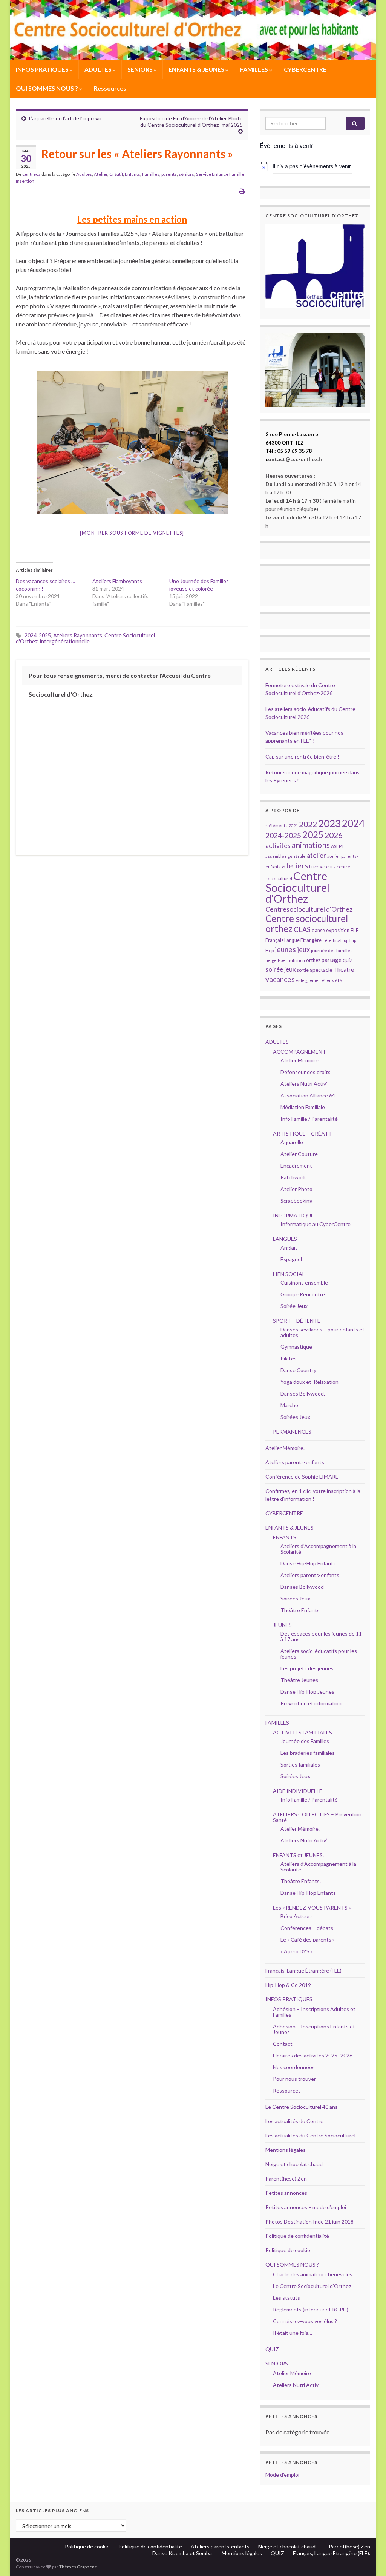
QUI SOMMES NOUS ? (47, 88)
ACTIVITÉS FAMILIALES (303, 1732)
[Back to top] (369, 2559)
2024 (353, 823)
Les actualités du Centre (294, 2121)
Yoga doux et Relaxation (309, 1382)
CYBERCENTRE (305, 69)
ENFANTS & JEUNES (197, 69)
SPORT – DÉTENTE (297, 1321)
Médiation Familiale (303, 1107)
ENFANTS (285, 1537)
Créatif (116, 174)
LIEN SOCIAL (289, 1274)
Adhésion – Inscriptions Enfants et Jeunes (314, 2029)
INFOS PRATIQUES (43, 69)
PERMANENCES (292, 1432)
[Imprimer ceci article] (242, 191)
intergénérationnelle (65, 641)
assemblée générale (286, 856)
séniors (186, 174)
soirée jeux (280, 969)
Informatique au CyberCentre (316, 1224)
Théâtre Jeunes (299, 1680)
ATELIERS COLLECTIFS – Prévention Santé (317, 1817)
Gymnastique (296, 1347)
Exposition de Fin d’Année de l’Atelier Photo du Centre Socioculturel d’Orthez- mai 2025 (191, 122)
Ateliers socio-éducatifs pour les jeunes (319, 1654)
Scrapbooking (296, 1201)
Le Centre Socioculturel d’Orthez (312, 2286)
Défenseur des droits (306, 1072)
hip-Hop (341, 940)
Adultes (84, 174)
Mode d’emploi (282, 2475)
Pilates (289, 1358)
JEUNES (282, 1625)
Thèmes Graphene (78, 2567)
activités (278, 846)
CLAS (302, 929)
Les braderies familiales (308, 1753)
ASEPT (338, 846)
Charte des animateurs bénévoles (313, 2274)
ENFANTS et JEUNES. (298, 1855)
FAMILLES (255, 69)
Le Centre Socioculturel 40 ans (302, 2107)
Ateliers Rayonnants (78, 635)
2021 (293, 826)
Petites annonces (286, 2193)
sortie (303, 970)
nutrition (296, 960)
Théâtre (344, 969)
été (339, 980)
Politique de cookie (288, 2250)
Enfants (132, 174)
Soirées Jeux (295, 1417)
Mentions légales (286, 2150)
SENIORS (141, 69)
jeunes (285, 949)
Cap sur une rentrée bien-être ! (302, 756)
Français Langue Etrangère (293, 940)
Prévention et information (311, 1703)
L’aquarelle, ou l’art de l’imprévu (65, 118)
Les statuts (286, 2298)
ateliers (295, 865)
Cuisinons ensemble (304, 1283)
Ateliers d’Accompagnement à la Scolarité (318, 1549)
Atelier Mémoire (299, 1060)
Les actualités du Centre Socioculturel (310, 2135)
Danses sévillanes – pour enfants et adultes (322, 1332)
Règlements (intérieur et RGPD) (311, 2309)
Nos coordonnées (294, 2067)
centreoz (31, 174)
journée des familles (332, 950)
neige (271, 960)
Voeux (328, 980)
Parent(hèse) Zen (286, 2178)
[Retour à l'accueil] (193, 30)
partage (332, 960)
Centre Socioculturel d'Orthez (297, 887)
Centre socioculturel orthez (307, 923)
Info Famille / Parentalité (309, 1119)
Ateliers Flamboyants (117, 581)
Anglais (289, 1247)
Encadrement (296, 1166)
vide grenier (308, 980)
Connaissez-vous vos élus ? (305, 2321)
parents (169, 174)
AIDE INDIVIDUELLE (298, 1791)
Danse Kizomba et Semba (183, 2553)
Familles (151, 174)
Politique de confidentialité (297, 2236)
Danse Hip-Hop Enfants (308, 1563)
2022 (308, 824)
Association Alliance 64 (308, 1095)
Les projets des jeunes (307, 1668)
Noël (282, 960)
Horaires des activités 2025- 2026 (313, 2055)
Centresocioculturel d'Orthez (309, 909)
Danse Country (298, 1370)
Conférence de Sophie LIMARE (302, 1477)
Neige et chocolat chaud (296, 2164)
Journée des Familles (305, 1741)
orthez (313, 960)
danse (318, 930)
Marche (289, 1405)
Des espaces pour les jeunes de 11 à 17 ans (321, 1636)
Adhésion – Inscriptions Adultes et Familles (314, 2012)
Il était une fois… (293, 2333)
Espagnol (291, 1259)
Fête (327, 940)
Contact (283, 2044)
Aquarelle (292, 1142)
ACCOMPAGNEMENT (299, 1052)
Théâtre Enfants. (301, 1881)
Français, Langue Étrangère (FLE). (332, 2553)
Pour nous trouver (294, 2079)
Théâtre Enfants (300, 1610)
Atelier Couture (299, 1154)
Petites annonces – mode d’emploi (306, 2207)
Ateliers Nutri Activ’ (304, 1084)
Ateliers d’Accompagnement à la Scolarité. (318, 1867)
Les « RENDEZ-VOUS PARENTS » (312, 1907)
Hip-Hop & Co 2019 (288, 1985)
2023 (329, 823)
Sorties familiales (300, 1764)
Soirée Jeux (294, 1306)
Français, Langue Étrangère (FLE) (303, 1970)
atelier (316, 855)
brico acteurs (322, 867)
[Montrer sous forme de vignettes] (132, 533)
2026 (334, 835)
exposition (338, 930)
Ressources (110, 88)
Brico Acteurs (297, 1916)
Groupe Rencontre (303, 1294)
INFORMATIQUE (293, 1215)
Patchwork (293, 1177)
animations (311, 845)
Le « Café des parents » (308, 1940)
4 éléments (276, 826)
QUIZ (272, 2349)
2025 (313, 835)
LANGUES (285, 1239)
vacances (280, 979)
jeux (303, 949)
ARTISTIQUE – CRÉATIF (303, 1133)
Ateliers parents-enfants (295, 1462)
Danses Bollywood (302, 1587)
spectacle (321, 970)
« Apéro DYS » (297, 1951)
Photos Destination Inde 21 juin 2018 (309, 2221)
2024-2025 (38, 635)
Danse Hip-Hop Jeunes (307, 1692)
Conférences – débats (307, 1928)
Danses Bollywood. (303, 1393)
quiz (348, 960)
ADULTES (99, 69)
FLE (355, 930)
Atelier (101, 174)
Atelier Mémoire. (285, 1448)
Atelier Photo (296, 1189)
